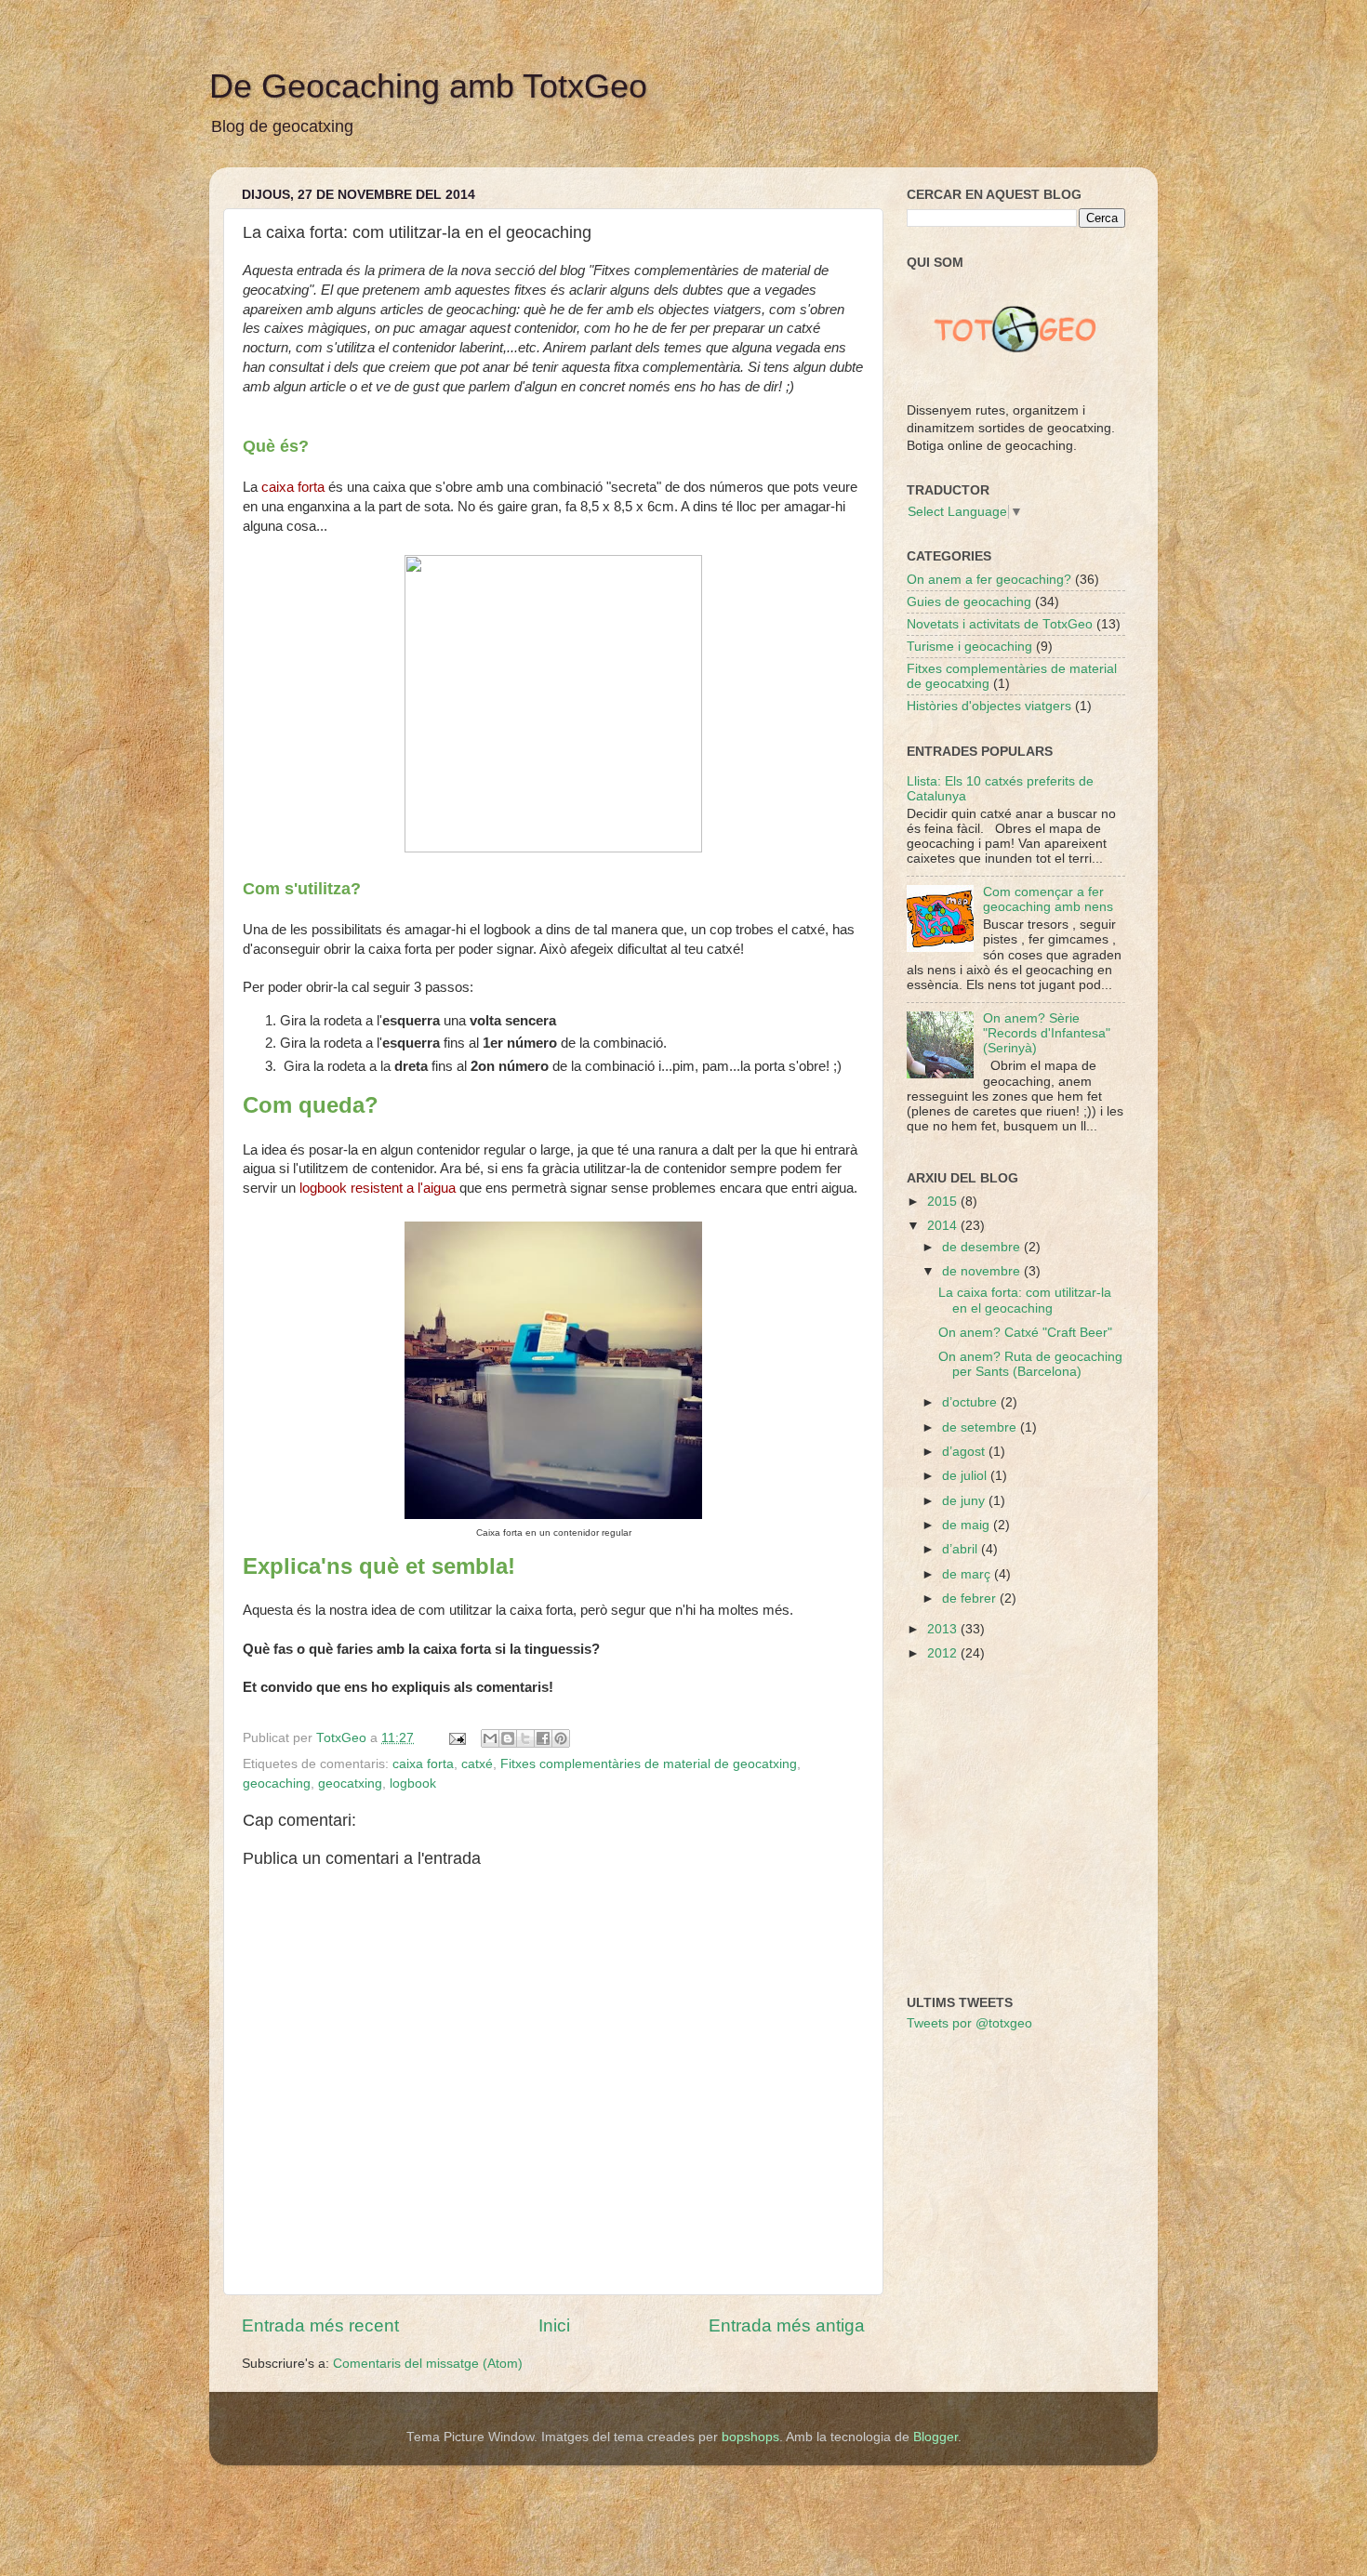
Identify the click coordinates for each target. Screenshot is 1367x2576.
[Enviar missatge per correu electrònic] (456, 1738)
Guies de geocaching (969, 602)
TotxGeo (343, 1738)
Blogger (936, 2437)
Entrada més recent (320, 2325)
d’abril (962, 1549)
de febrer (971, 1598)
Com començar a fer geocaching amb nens (1048, 899)
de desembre (983, 1247)
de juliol (966, 1476)
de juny (965, 1501)
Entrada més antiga (787, 2325)
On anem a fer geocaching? (989, 580)
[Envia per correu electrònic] (490, 1738)
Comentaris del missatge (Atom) (428, 2364)
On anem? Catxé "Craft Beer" (1025, 1333)
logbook (413, 1783)
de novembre (983, 1271)
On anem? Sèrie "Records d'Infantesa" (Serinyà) (1047, 1033)
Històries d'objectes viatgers (989, 706)
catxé (477, 1764)
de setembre (981, 1427)
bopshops (750, 2437)
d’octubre (971, 1402)
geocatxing (350, 1783)
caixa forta (423, 1764)
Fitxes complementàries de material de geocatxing (649, 1764)
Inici (554, 2325)
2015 (944, 1202)
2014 (944, 1226)
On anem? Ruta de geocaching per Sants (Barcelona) (1030, 1364)
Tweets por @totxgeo (969, 2023)
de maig (968, 1525)
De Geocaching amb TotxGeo (428, 86)
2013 (944, 1629)
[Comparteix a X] (525, 1738)
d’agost (965, 1452)
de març (968, 1574)
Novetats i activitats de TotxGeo (1000, 624)
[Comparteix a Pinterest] (561, 1738)
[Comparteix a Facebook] (543, 1738)
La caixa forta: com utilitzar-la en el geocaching (1025, 1300)
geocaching (277, 1783)
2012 (944, 1653)
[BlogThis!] (508, 1738)
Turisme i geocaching (969, 647)
